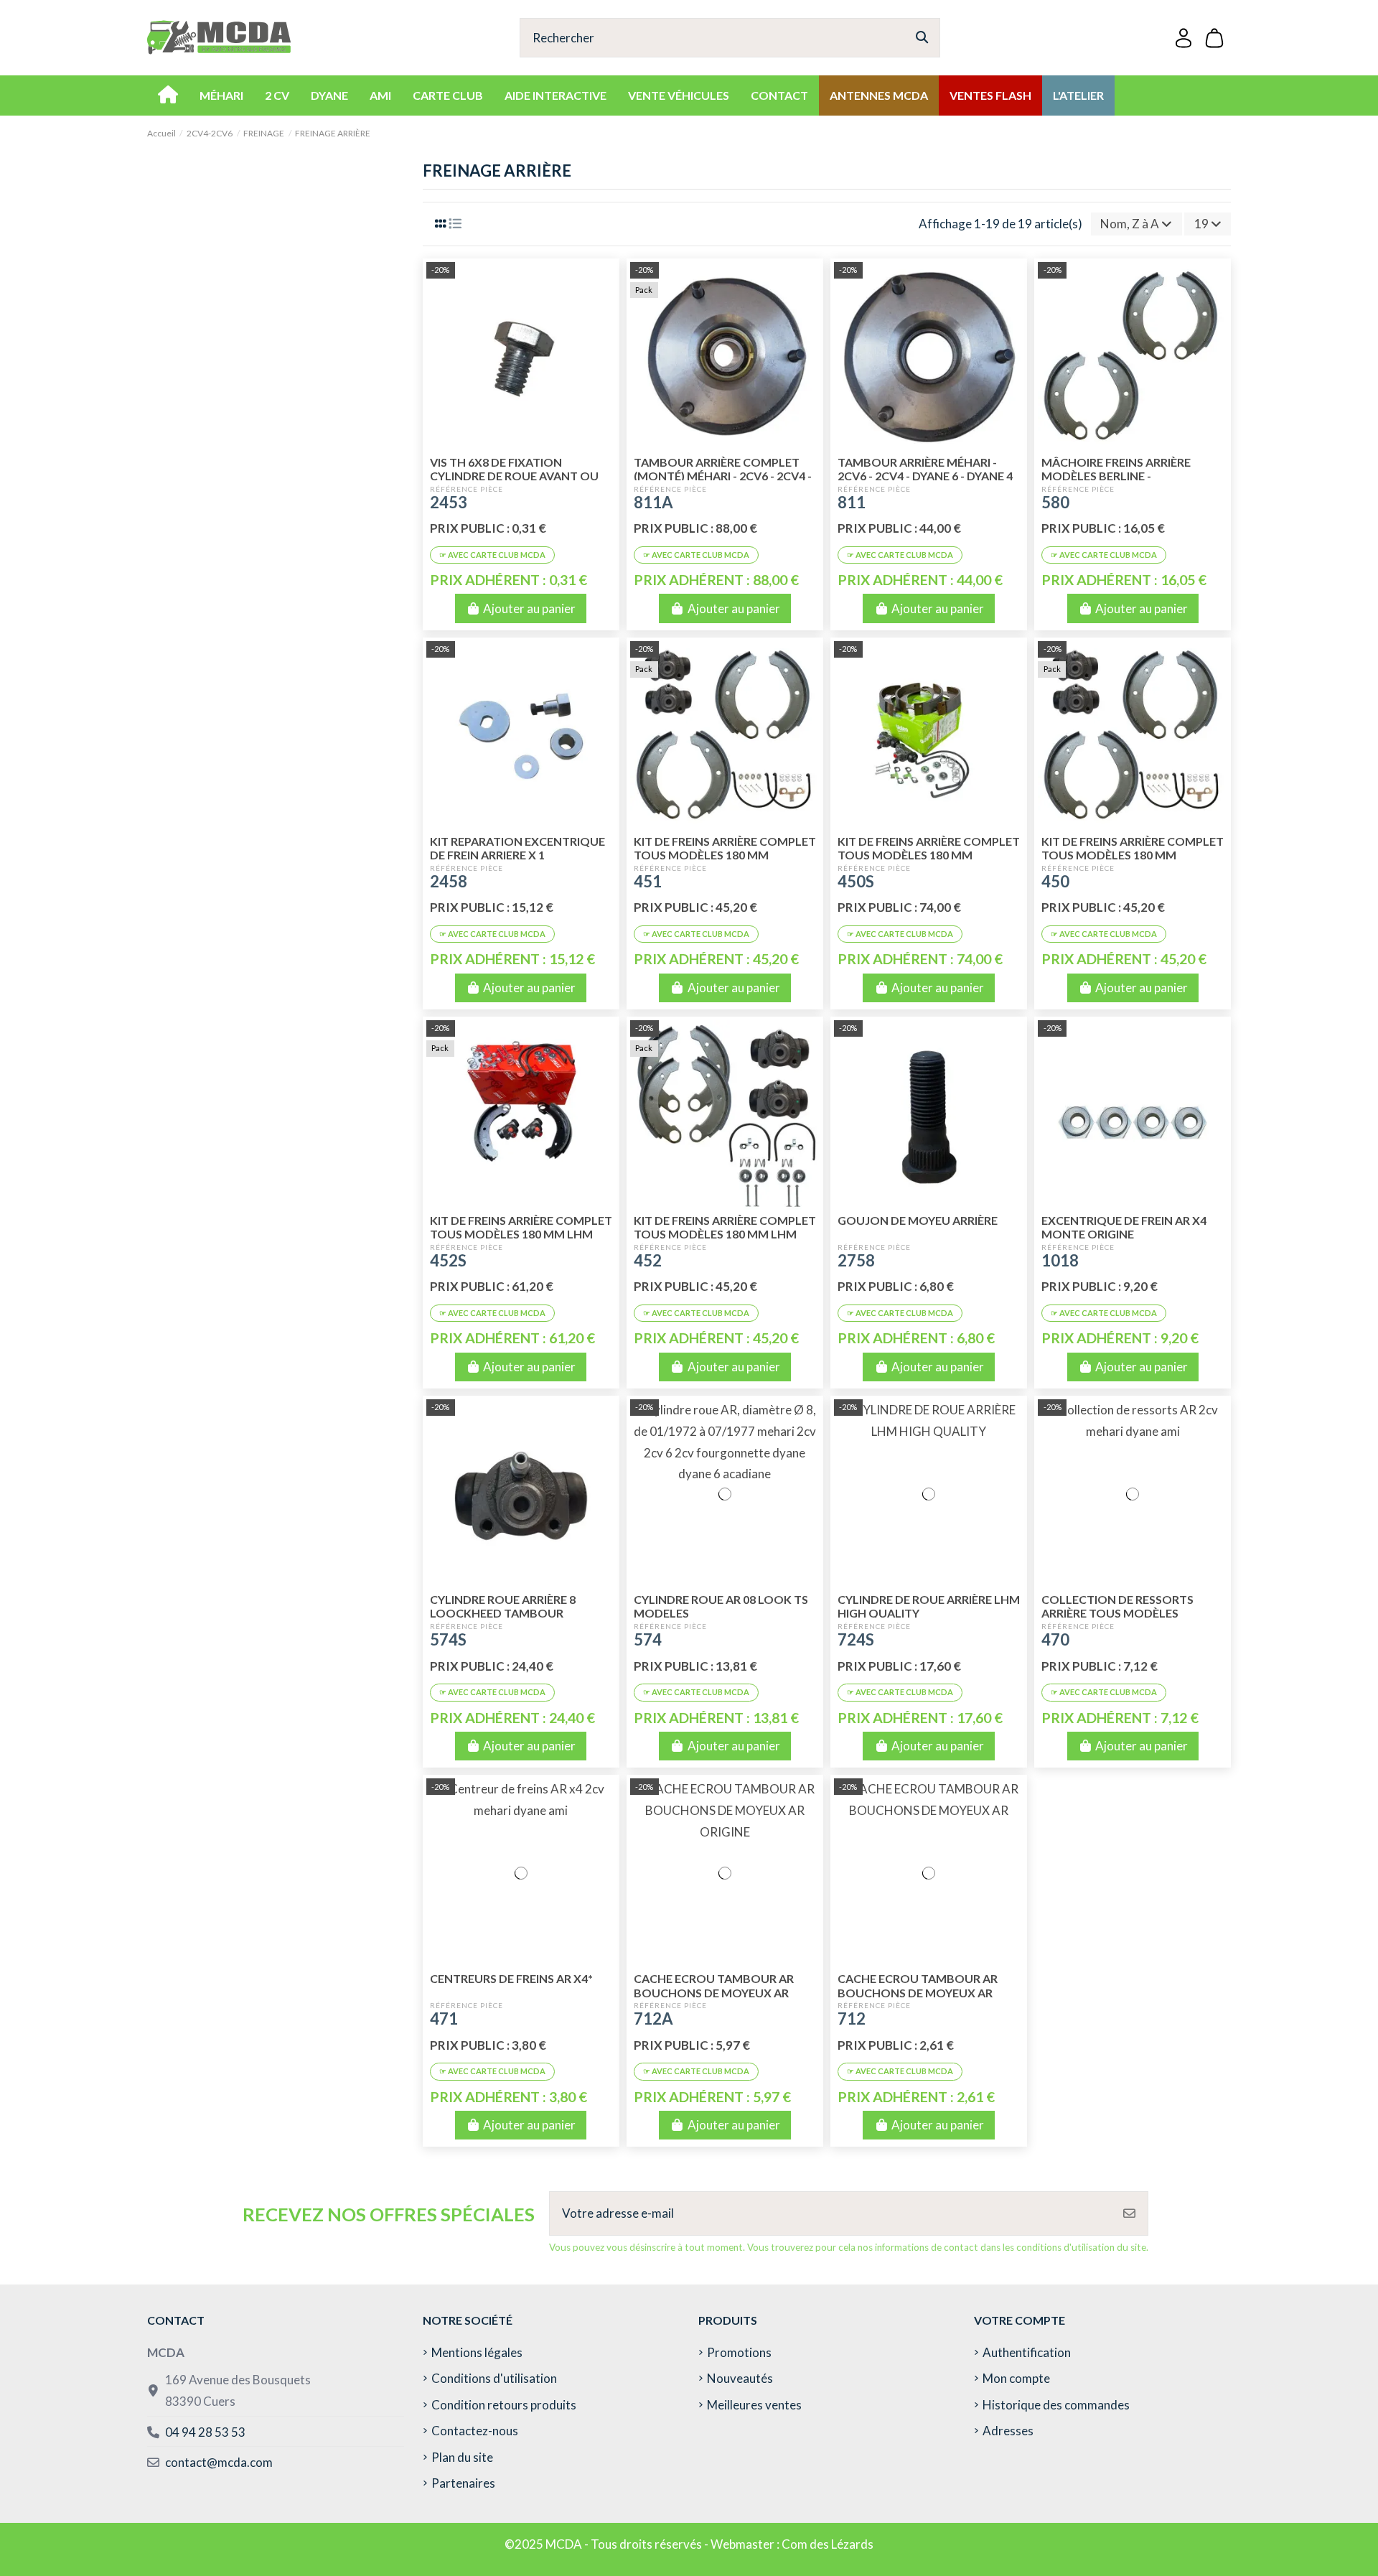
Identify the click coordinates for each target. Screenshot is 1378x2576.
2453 (449, 502)
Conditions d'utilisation (494, 2378)
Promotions (739, 2352)
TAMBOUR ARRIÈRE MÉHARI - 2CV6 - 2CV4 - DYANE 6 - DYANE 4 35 (925, 476)
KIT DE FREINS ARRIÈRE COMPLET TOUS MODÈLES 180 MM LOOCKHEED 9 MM (725, 855)
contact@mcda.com (219, 2462)
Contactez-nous (475, 2431)
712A (653, 2019)
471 (444, 2019)
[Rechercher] (922, 38)
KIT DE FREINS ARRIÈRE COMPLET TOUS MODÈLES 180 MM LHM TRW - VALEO (521, 1234)
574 (648, 1639)
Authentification (1027, 2352)
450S (856, 881)
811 (852, 502)
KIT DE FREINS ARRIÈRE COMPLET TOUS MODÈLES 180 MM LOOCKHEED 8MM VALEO (929, 855)
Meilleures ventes (754, 2405)
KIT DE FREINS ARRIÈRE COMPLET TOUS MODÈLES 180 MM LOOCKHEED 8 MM (1133, 855)
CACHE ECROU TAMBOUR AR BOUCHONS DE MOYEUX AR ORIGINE (714, 1992)
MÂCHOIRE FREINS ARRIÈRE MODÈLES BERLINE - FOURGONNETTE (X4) (1116, 476)
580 (1055, 502)
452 (648, 1260)
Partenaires (463, 2483)
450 (1055, 881)
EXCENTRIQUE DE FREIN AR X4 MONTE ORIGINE (1124, 1227)
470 (1055, 1639)
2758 (856, 1260)
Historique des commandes (1056, 2405)
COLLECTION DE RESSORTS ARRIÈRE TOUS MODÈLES (1117, 1606)
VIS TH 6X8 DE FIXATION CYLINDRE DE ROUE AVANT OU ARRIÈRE (514, 476)
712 (852, 2019)
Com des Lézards (828, 2544)
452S (448, 1260)
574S (448, 1639)
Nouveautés (740, 2378)
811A (653, 502)
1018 (1060, 1260)
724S (856, 1639)
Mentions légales (477, 2352)
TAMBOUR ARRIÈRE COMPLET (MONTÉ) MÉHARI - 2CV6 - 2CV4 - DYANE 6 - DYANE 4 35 (723, 476)
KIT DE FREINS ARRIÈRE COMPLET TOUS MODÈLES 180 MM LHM (725, 1227)
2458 (449, 881)
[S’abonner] (1129, 2213)
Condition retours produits (504, 2405)
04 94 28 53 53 (205, 2432)
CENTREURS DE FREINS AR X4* (511, 1978)
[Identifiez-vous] (1184, 38)
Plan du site (462, 2457)
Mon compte (1016, 2378)
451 (648, 881)
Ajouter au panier (529, 608)
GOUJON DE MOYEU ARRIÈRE (918, 1220)
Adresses (1008, 2431)
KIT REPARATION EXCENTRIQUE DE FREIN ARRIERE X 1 (517, 848)
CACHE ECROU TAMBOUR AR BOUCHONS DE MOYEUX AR (918, 1985)
